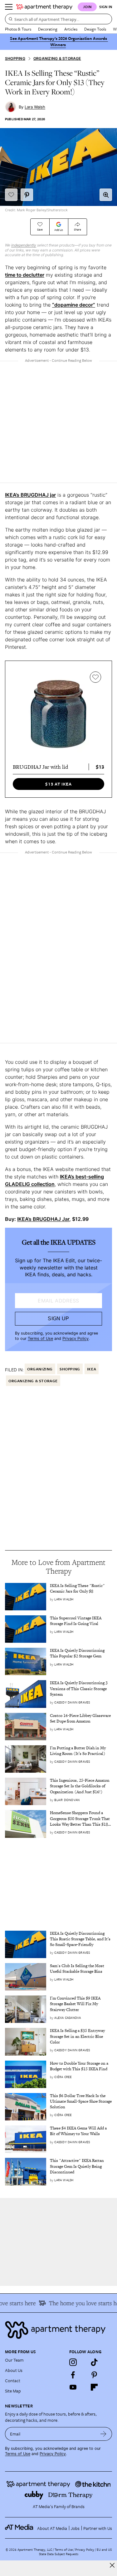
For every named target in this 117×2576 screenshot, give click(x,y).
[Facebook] (73, 2375)
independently (24, 245)
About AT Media (52, 2528)
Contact (13, 2380)
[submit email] (103, 2434)
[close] (112, 2565)
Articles (71, 29)
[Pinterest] (94, 2375)
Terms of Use (40, 1338)
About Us (14, 2370)
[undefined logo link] (44, 7)
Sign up (58, 1319)
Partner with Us (98, 2528)
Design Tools (95, 29)
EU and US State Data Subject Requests (75, 2552)
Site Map (13, 2391)
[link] (81, 1589)
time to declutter (25, 275)
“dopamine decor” (74, 305)
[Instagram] (73, 2362)
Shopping (15, 58)
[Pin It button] (27, 195)
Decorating (48, 29)
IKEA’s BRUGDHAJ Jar (43, 1219)
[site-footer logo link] (19, 2528)
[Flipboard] (94, 2387)
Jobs (75, 2528)
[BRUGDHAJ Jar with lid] (58, 714)
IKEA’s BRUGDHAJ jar (30, 495)
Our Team (14, 2360)
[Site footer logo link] (58, 2330)
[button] (106, 195)
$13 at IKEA (58, 784)
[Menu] (9, 7)
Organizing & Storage (57, 58)
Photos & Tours (18, 29)
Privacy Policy (76, 1338)
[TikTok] (94, 2362)
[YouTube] (73, 2387)
